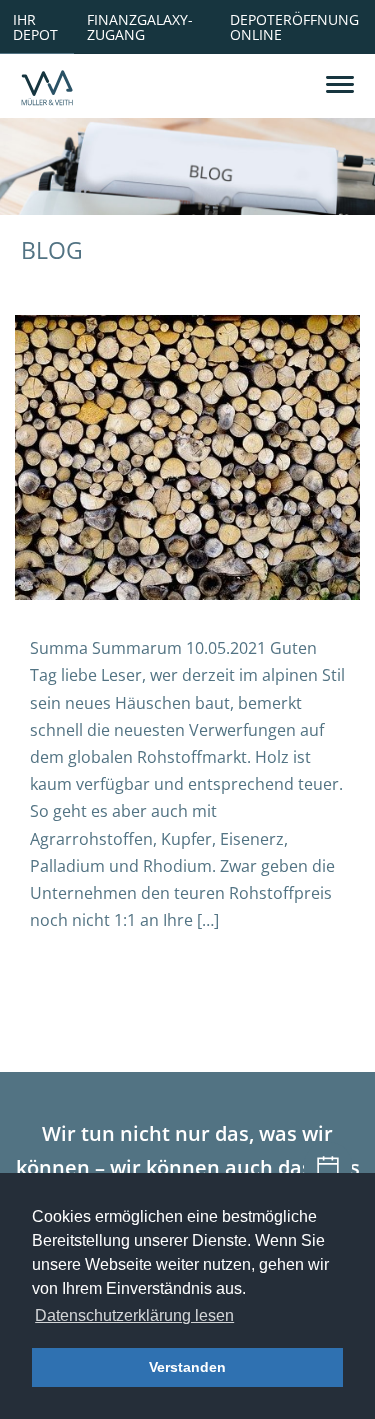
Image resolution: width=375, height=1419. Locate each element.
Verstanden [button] (187, 1367)
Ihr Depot (35, 26)
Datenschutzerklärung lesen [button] (134, 1315)
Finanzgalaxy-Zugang (140, 26)
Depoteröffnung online (294, 26)
